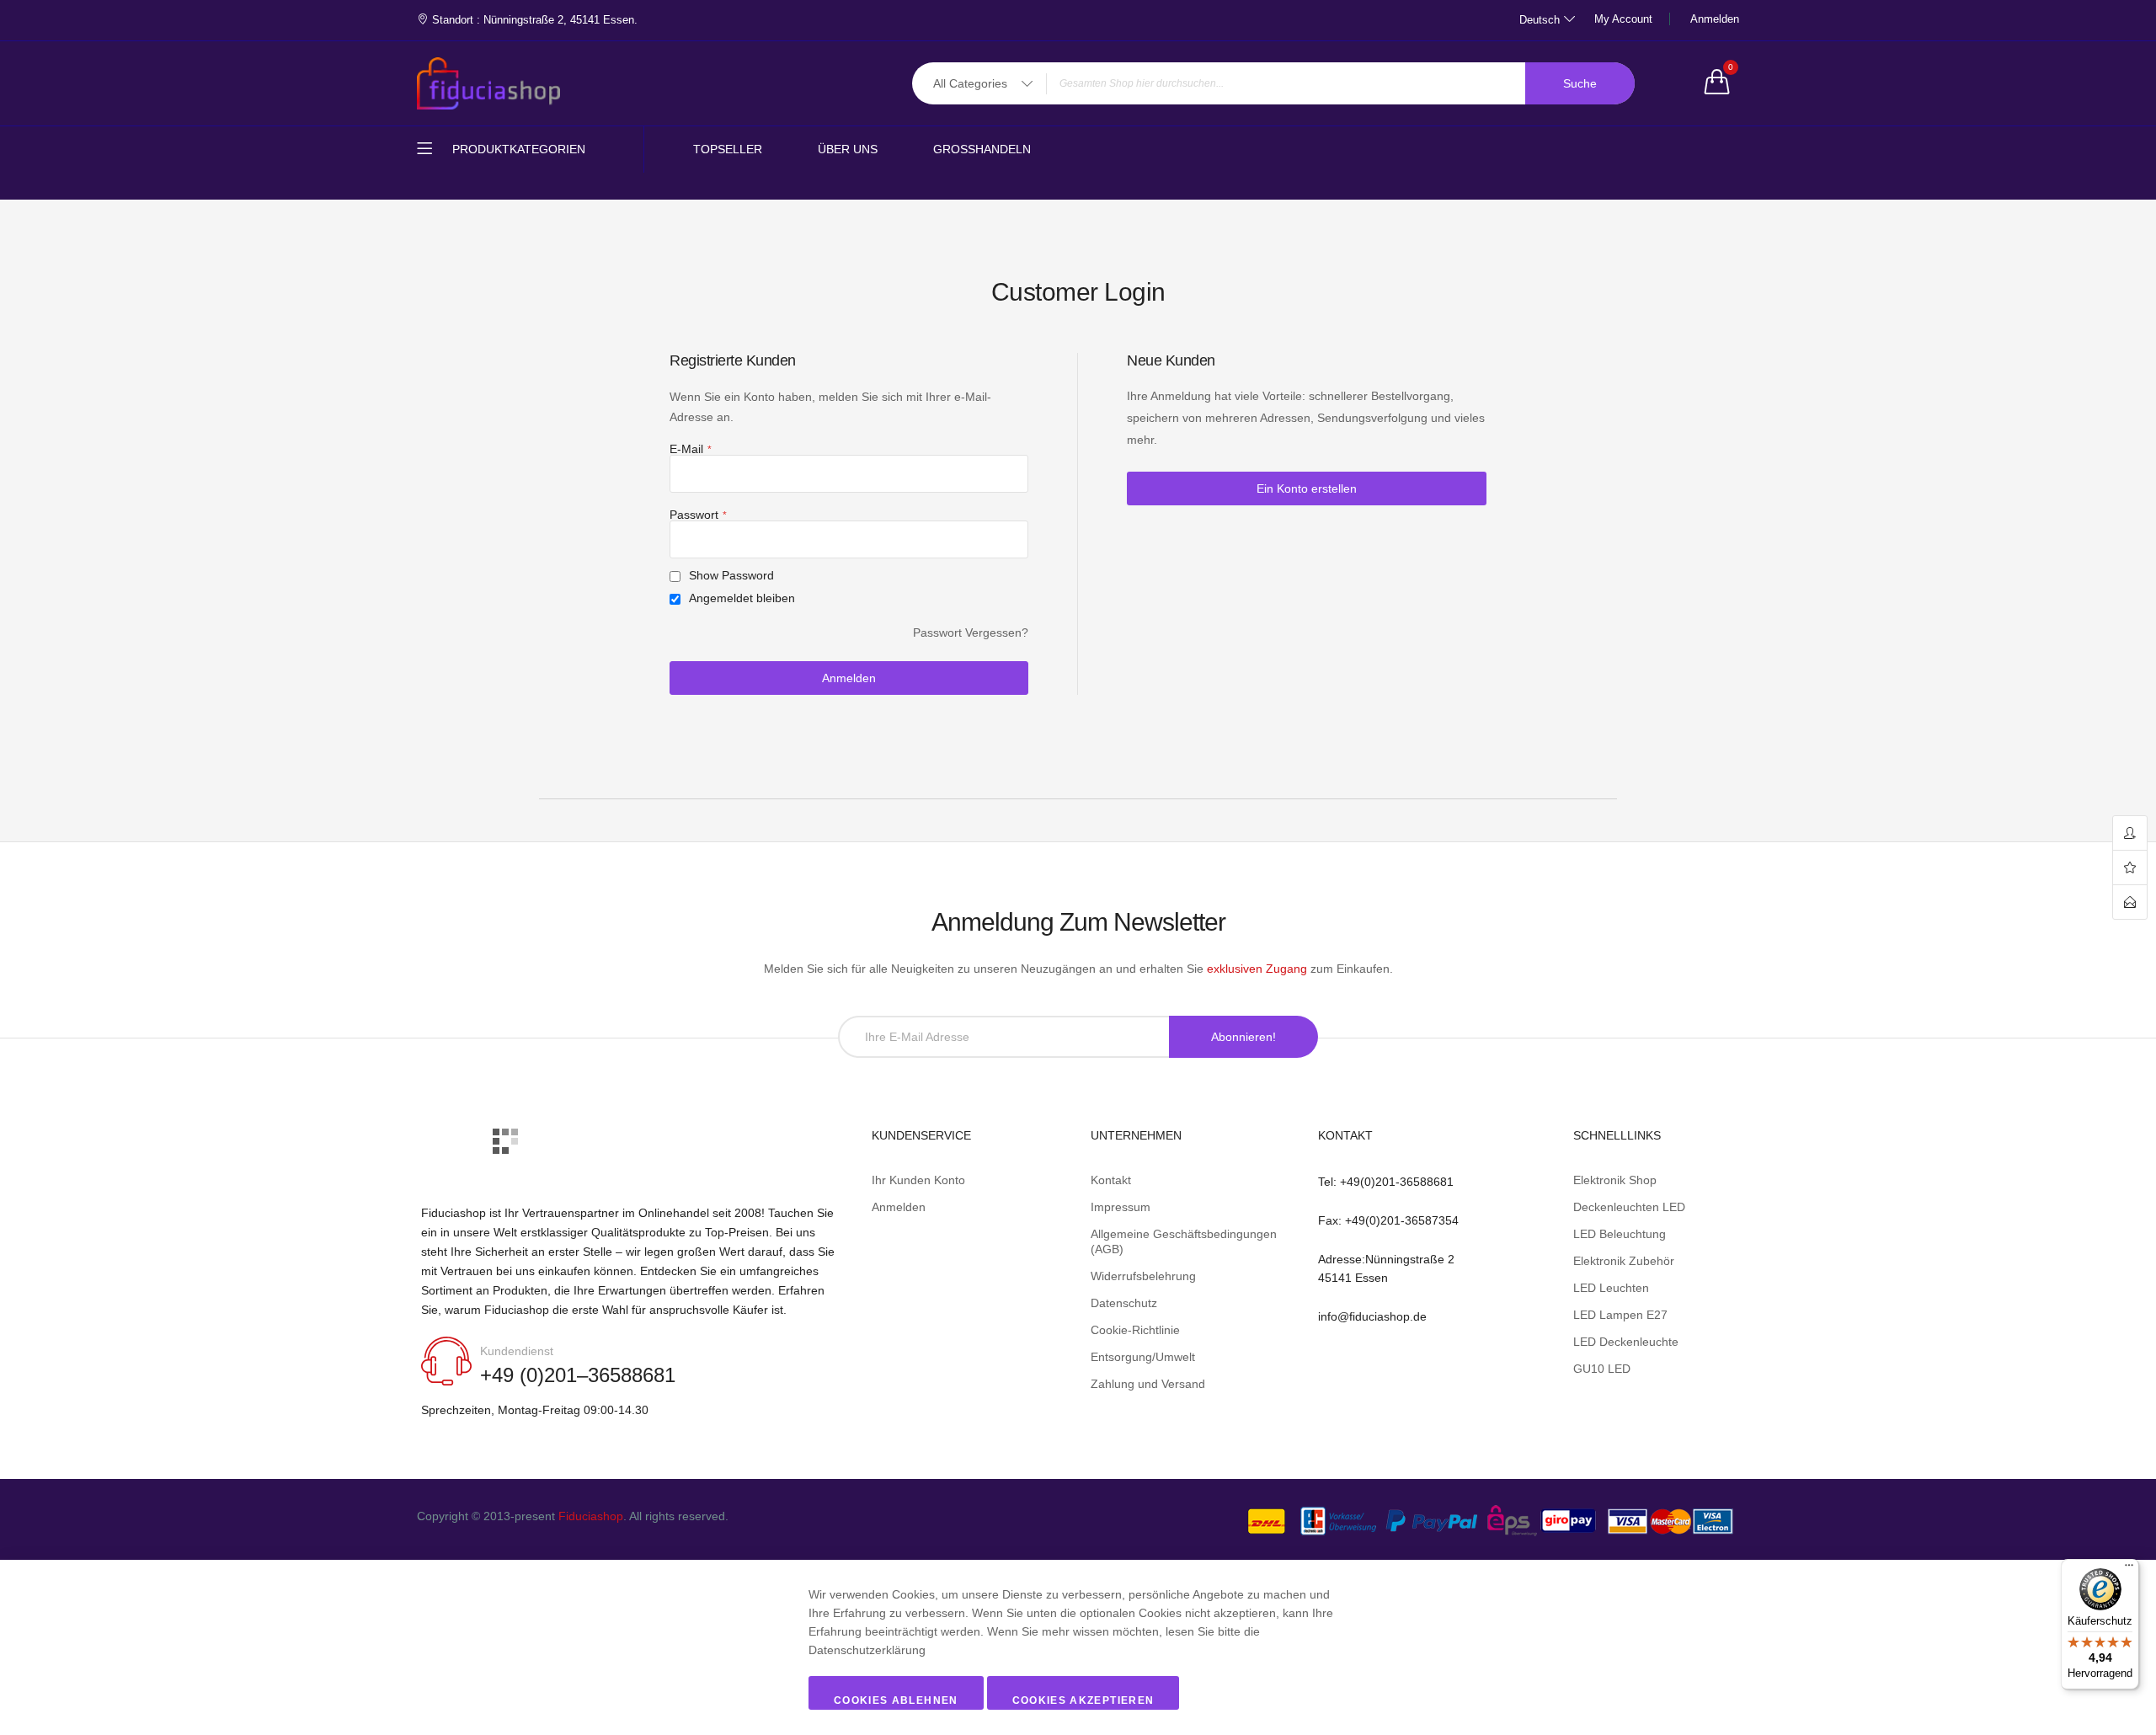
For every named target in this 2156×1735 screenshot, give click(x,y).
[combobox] (1273, 83)
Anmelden (1715, 19)
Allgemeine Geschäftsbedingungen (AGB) (1184, 1241)
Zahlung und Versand (1148, 1384)
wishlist (2130, 868)
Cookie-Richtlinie (1135, 1330)
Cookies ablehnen (896, 1700)
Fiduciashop (591, 1516)
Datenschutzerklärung (867, 1650)
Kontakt (1111, 1180)
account (2130, 833)
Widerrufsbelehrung (1143, 1276)
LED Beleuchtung (1620, 1234)
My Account (1623, 19)
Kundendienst (517, 1351)
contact (2130, 902)
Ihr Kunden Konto (918, 1180)
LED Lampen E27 (1620, 1315)
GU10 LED (1602, 1369)
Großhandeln (982, 149)
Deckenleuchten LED (1629, 1207)
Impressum (1121, 1207)
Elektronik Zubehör (1624, 1261)
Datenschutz (1124, 1303)
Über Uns (848, 149)
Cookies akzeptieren (1083, 1700)
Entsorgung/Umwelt (1143, 1357)
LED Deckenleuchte (1626, 1342)
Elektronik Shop (1615, 1180)
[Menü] (2129, 1569)
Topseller (728, 149)
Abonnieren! (1243, 1037)
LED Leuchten (1611, 1288)
